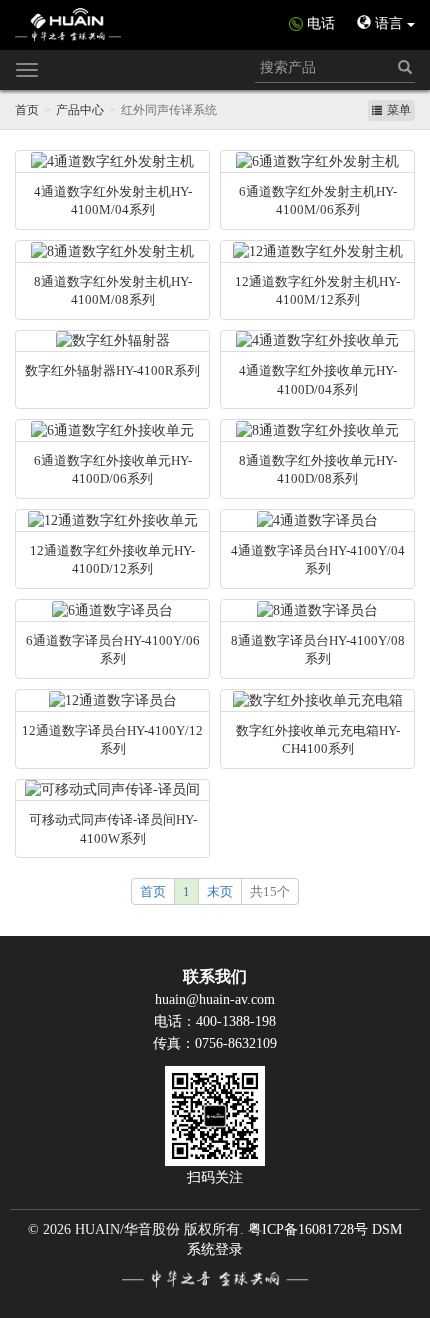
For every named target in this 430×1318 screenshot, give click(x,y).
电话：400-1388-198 (215, 1021)
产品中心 (80, 110)
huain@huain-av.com (215, 999)
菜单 (399, 110)
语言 (389, 23)
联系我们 (215, 976)
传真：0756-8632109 (215, 1043)
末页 (220, 891)
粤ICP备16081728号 (308, 1229)
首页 (27, 110)
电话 (321, 23)
